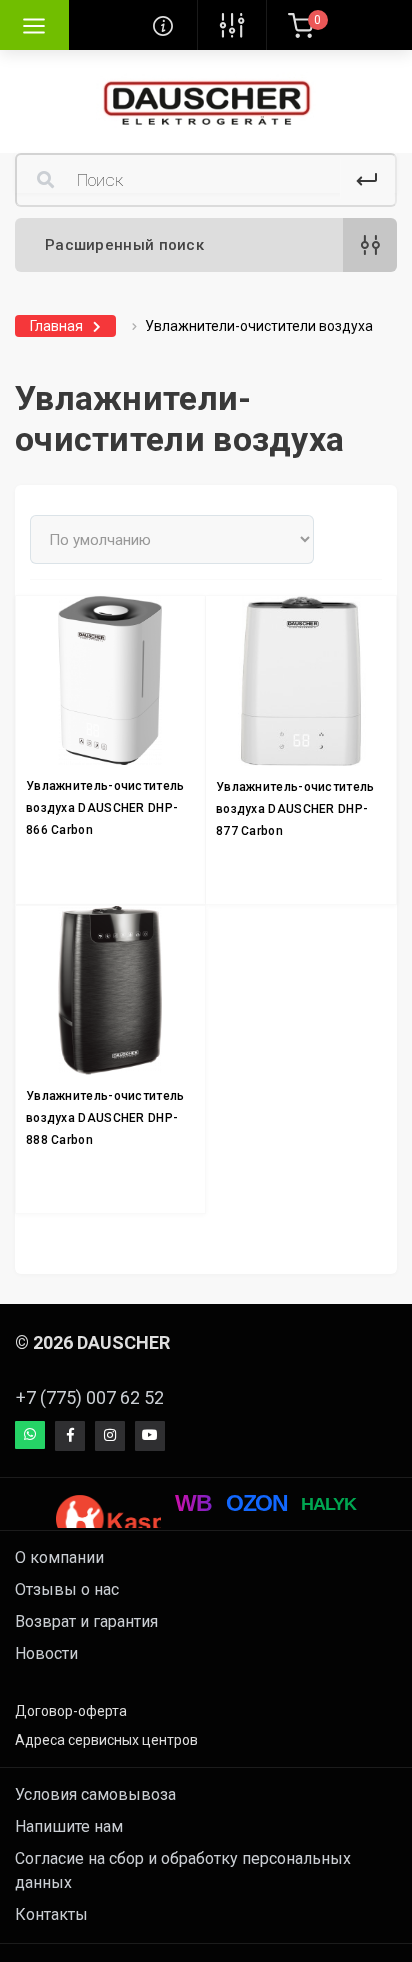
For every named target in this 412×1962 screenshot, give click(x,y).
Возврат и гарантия (86, 1621)
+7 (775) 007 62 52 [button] (90, 1397)
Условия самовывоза (95, 1794)
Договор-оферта (71, 1711)
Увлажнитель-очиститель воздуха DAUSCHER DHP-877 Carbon (295, 809)
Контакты (51, 1914)
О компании (59, 1557)
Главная (56, 326)
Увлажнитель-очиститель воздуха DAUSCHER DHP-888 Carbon (105, 1118)
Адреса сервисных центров (106, 1740)
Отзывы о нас (67, 1589)
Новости (46, 1653)
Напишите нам (69, 1826)
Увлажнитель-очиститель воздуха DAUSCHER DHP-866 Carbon (105, 808)
